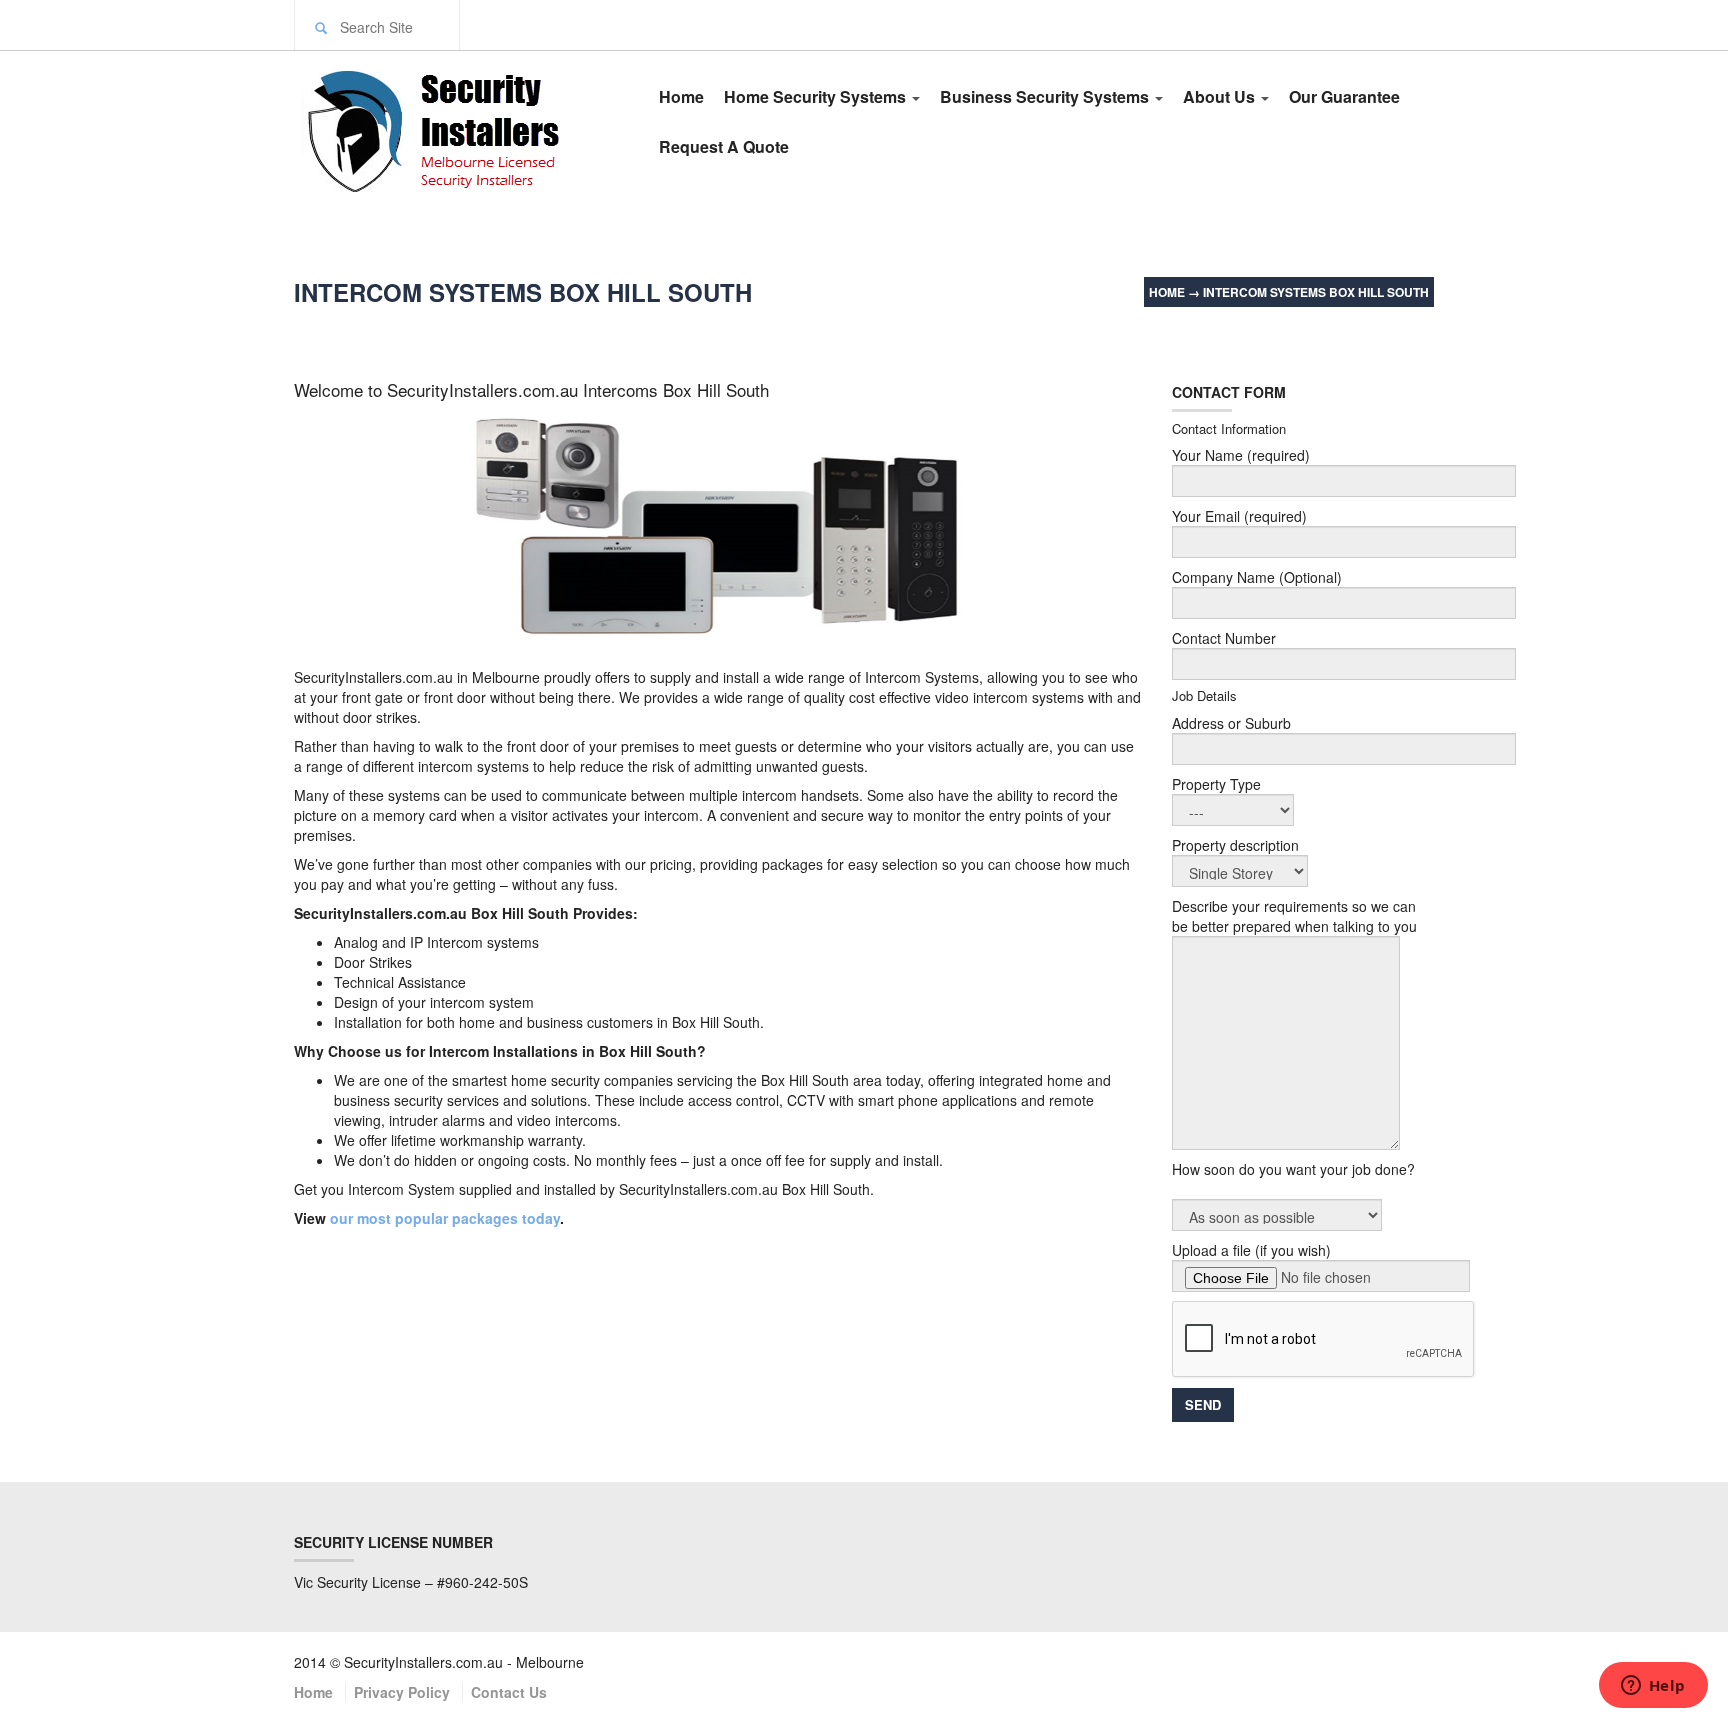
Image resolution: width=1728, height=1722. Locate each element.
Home (681, 96)
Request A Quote (724, 146)
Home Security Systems (817, 96)
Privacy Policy (402, 1692)
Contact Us (509, 1692)
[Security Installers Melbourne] (456, 128)
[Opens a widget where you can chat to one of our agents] (1653, 1687)
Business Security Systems (1046, 96)
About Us (1221, 96)
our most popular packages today (443, 1218)
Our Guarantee (1344, 96)
